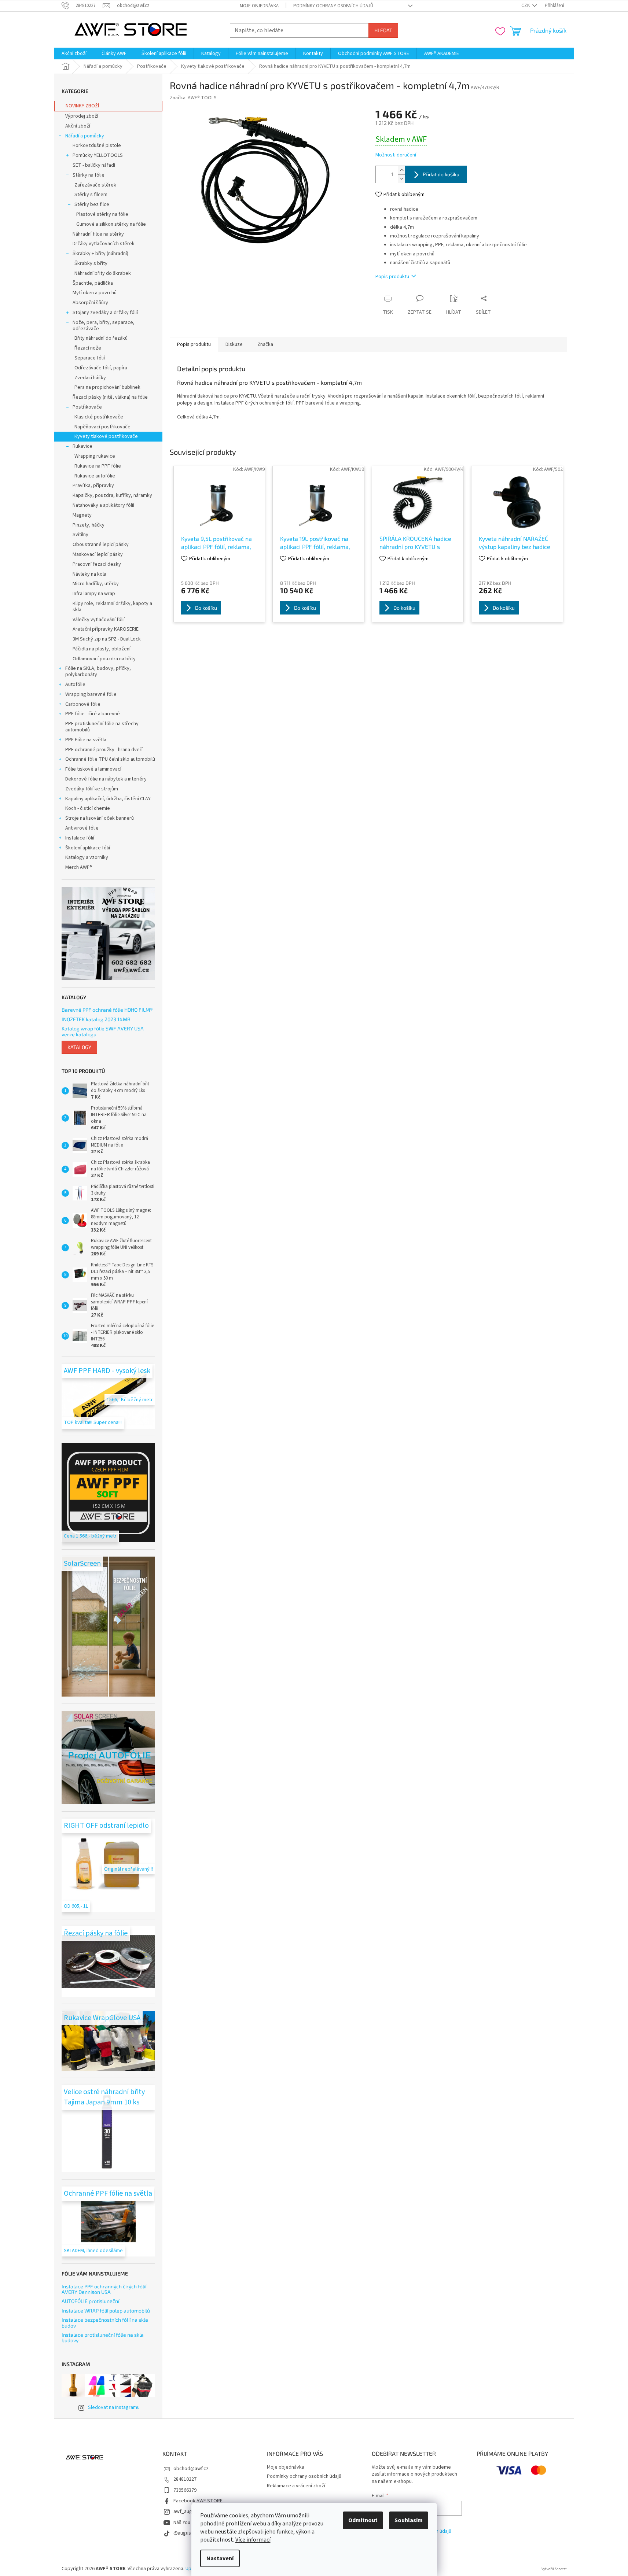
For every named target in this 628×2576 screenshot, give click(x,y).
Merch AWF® (79, 867)
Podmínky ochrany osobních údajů (333, 6)
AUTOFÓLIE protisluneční (90, 2301)
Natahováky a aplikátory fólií (103, 505)
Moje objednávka (259, 6)
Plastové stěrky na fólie (102, 214)
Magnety (82, 515)
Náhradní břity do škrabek (103, 273)
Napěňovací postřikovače (102, 427)
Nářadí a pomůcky (85, 136)
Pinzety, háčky (89, 525)
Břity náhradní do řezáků (101, 338)
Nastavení (220, 2558)
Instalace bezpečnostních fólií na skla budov (105, 2323)
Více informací (253, 2540)
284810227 (185, 2479)
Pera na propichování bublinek (107, 387)
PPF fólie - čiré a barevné (93, 714)
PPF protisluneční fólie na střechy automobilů (102, 727)
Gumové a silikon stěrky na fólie (111, 224)
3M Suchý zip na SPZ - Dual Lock (107, 639)
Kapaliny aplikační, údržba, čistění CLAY (108, 799)
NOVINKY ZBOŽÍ (82, 106)
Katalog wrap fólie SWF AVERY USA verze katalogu (103, 1031)
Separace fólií (90, 358)
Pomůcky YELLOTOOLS (98, 155)
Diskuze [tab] (234, 344)
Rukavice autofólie (95, 476)
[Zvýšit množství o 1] (401, 170)
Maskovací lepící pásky (98, 554)
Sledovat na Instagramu (114, 2407)
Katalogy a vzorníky (87, 857)
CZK (526, 5)
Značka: (193, 98)
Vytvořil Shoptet (554, 2569)
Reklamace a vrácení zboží (296, 2486)
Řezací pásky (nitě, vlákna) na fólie (110, 397)
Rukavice (82, 446)
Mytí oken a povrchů (95, 293)
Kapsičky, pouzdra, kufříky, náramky (112, 495)
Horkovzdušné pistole (97, 145)
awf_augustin (188, 2512)
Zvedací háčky (90, 378)
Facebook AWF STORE (198, 2501)
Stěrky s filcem (91, 195)
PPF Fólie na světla (86, 740)
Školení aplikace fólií (88, 848)
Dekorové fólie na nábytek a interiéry (106, 779)
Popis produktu (392, 277)
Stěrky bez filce (92, 204)
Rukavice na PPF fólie (98, 466)
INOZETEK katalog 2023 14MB (96, 1019)
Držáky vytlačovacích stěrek (104, 244)
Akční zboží (78, 126)
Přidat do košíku (441, 174)
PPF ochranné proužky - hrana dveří (104, 750)
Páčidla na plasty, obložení (102, 649)
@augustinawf (189, 2533)
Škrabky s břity (91, 263)
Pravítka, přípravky (93, 486)
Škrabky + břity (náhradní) (100, 254)
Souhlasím (409, 2520)
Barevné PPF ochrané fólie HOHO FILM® (107, 1010)
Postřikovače (87, 407)
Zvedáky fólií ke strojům (92, 789)
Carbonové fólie (83, 704)
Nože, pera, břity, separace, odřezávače (104, 326)
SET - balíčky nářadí (94, 165)
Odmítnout (363, 2520)
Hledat (383, 30)
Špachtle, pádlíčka (93, 283)
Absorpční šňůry (90, 303)
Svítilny (80, 535)
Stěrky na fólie (89, 175)
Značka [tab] (265, 344)
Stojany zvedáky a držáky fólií (105, 313)
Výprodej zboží (82, 116)
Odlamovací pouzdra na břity (104, 659)
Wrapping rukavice (95, 456)
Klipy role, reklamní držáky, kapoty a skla (112, 607)
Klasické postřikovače (99, 417)
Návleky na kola (89, 574)
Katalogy (79, 1047)
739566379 (185, 2490)
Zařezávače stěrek (95, 185)
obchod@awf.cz (191, 2469)
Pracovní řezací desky (97, 564)
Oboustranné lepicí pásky (101, 545)
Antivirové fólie (82, 828)
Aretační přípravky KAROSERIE (106, 629)
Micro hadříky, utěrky (96, 584)
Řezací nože (88, 348)
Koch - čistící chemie (88, 808)
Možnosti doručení (396, 155)
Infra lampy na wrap (94, 594)
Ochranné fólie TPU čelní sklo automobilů (110, 759)
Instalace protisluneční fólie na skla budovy (103, 2338)
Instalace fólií (80, 838)
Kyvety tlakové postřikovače (106, 436)
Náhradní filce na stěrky (98, 234)
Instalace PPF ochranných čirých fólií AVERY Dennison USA (104, 2289)
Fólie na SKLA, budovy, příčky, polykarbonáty (98, 671)
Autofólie (75, 684)
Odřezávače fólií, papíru (101, 368)
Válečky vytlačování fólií (99, 620)
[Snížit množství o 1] (401, 179)
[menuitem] (74, 53)
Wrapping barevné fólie (91, 694)
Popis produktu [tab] (194, 344)
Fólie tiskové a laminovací (93, 769)
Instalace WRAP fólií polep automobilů (106, 2311)
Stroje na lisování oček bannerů (100, 818)
